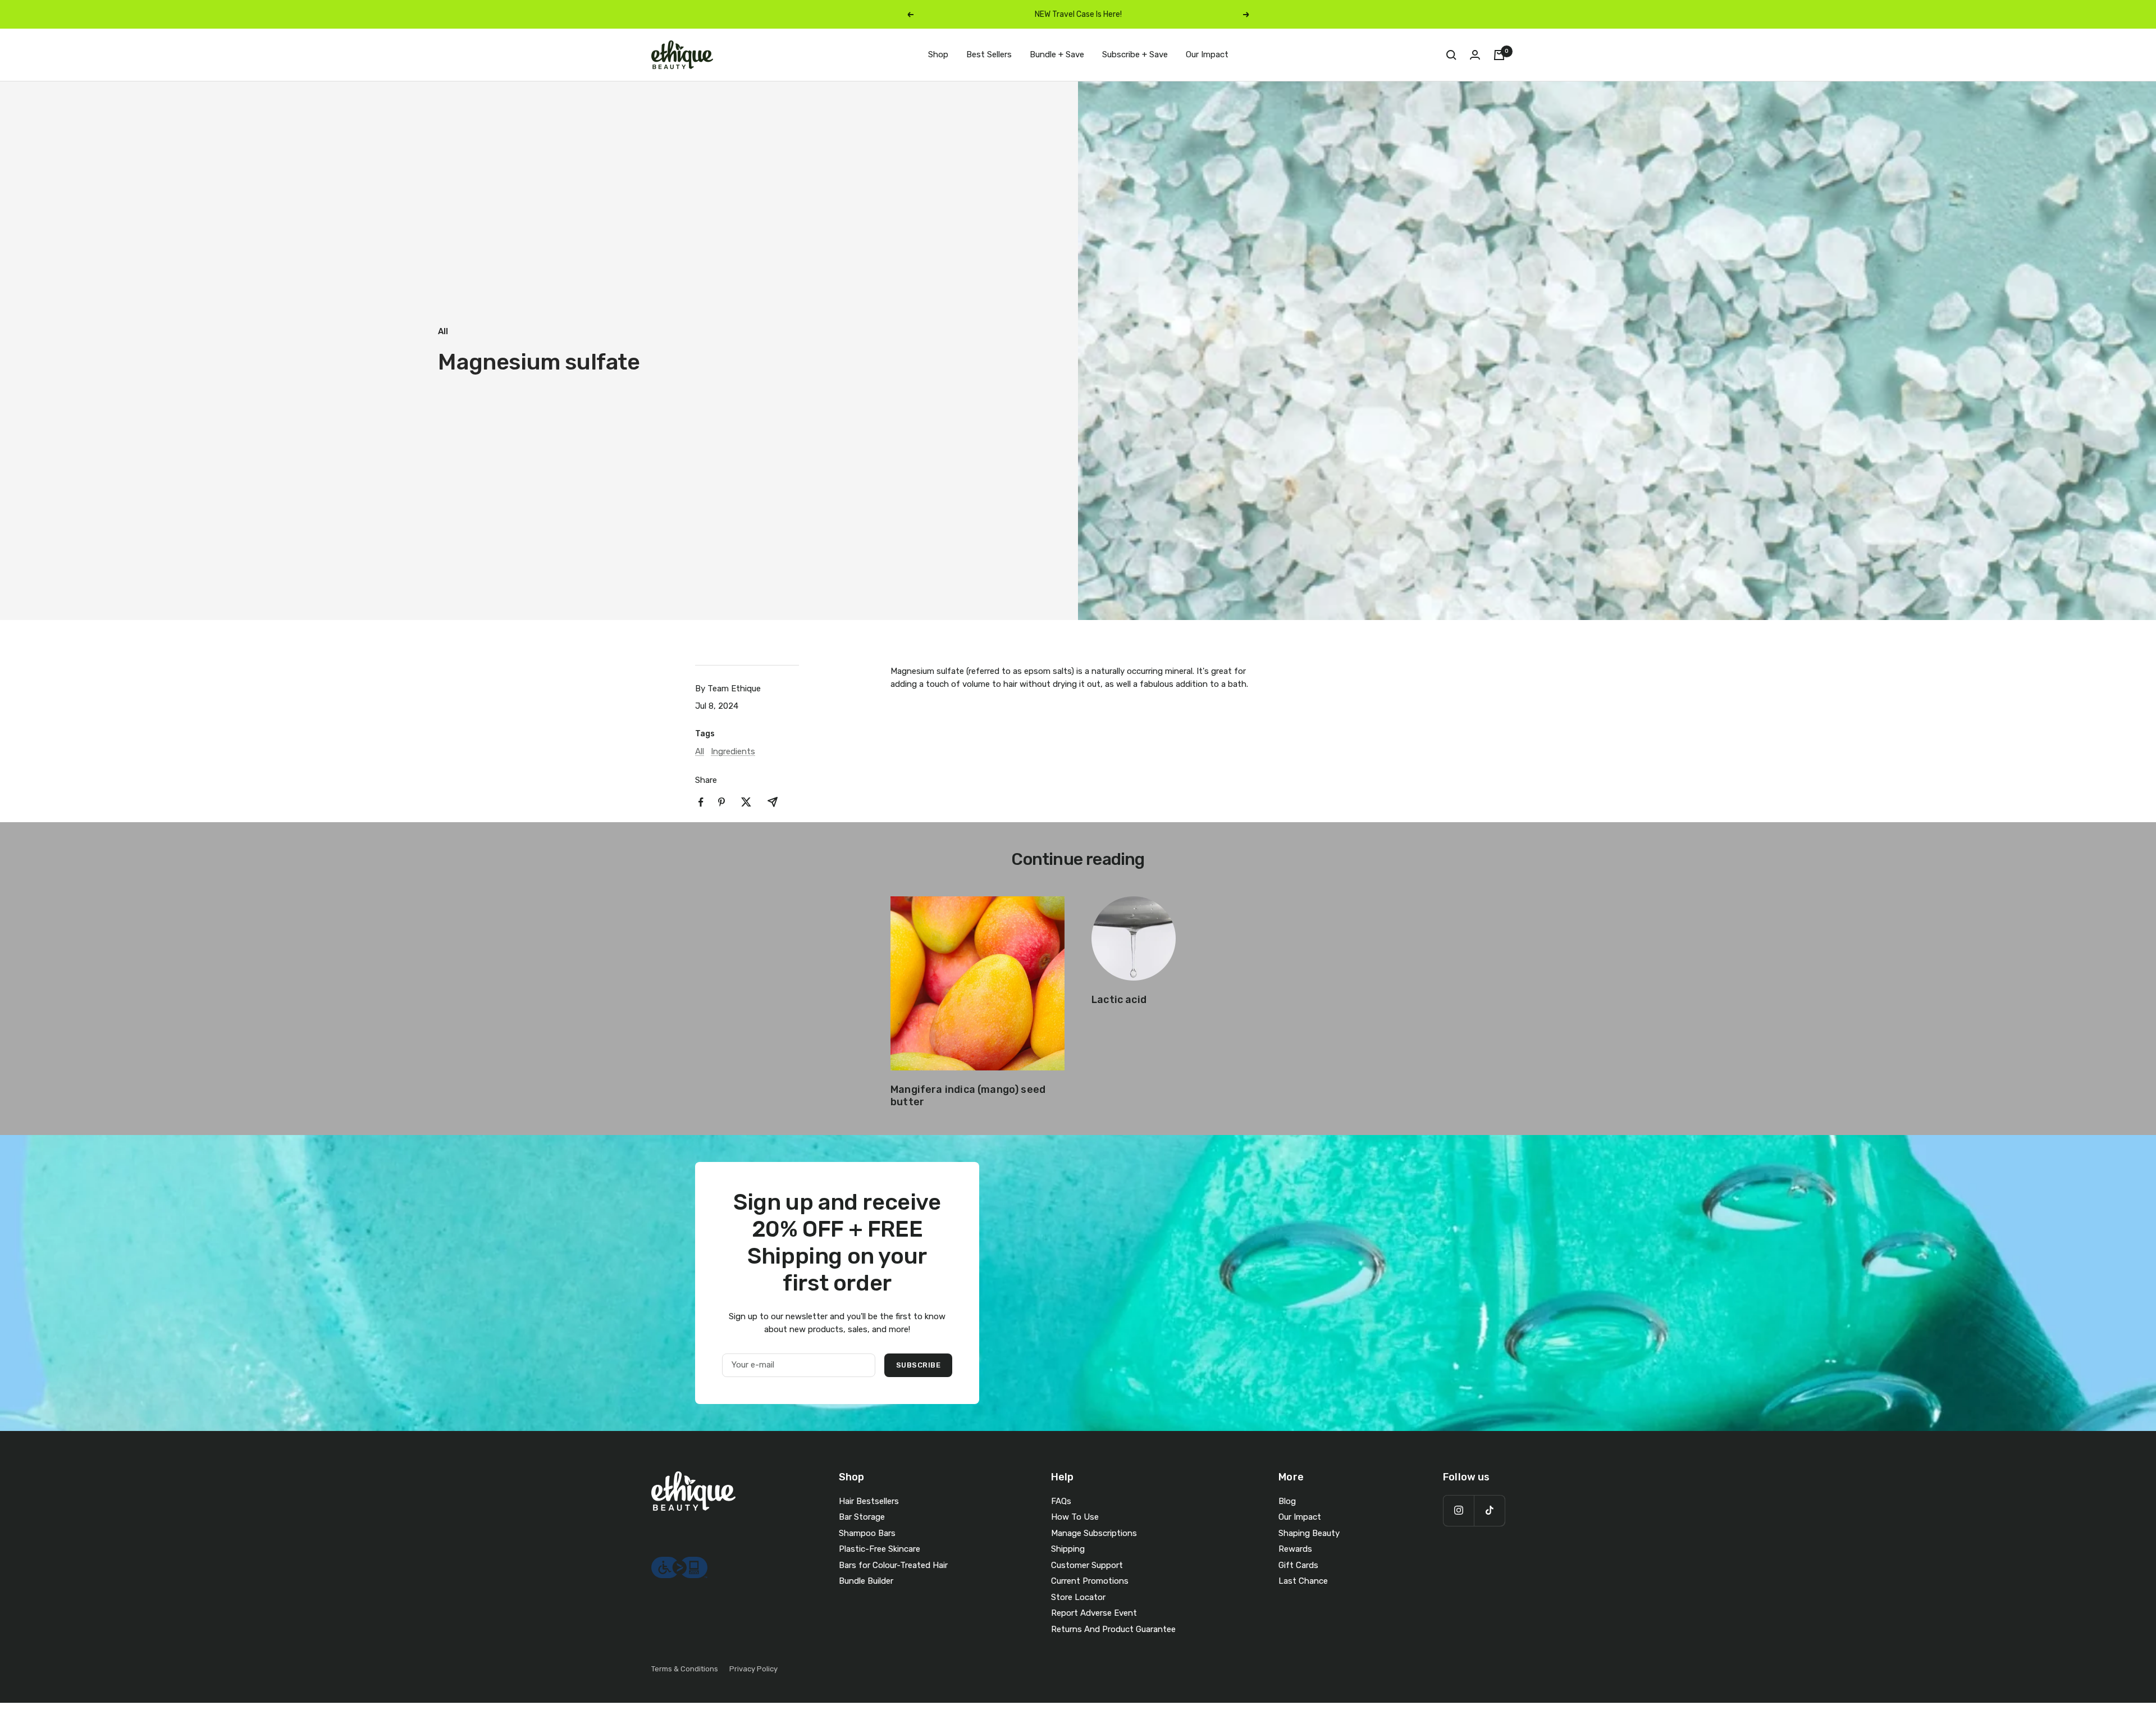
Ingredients (733, 751)
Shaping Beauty (1309, 1533)
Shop (938, 54)
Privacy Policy (753, 1669)
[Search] (1451, 55)
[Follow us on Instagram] (1458, 1510)
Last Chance (1303, 1581)
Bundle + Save (1057, 54)
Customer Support (1087, 1565)
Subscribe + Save (1135, 54)
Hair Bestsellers (869, 1501)
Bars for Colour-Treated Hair (893, 1565)
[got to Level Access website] (679, 1563)
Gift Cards (1298, 1565)
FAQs (1061, 1501)
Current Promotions (1090, 1581)
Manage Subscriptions (1094, 1533)
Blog (1287, 1501)
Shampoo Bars (867, 1533)
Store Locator (1078, 1597)
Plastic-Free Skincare (880, 1549)
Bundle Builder (866, 1581)
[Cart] (1499, 55)
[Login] (1475, 55)
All (443, 331)
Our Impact (1207, 54)
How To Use (1075, 1517)
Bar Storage (862, 1517)
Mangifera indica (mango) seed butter (968, 1096)
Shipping (1068, 1549)
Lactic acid (1119, 1000)
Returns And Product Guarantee (1113, 1629)
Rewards (1295, 1549)
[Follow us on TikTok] (1489, 1510)
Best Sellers (989, 54)
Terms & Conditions (685, 1669)
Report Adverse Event (1094, 1613)
